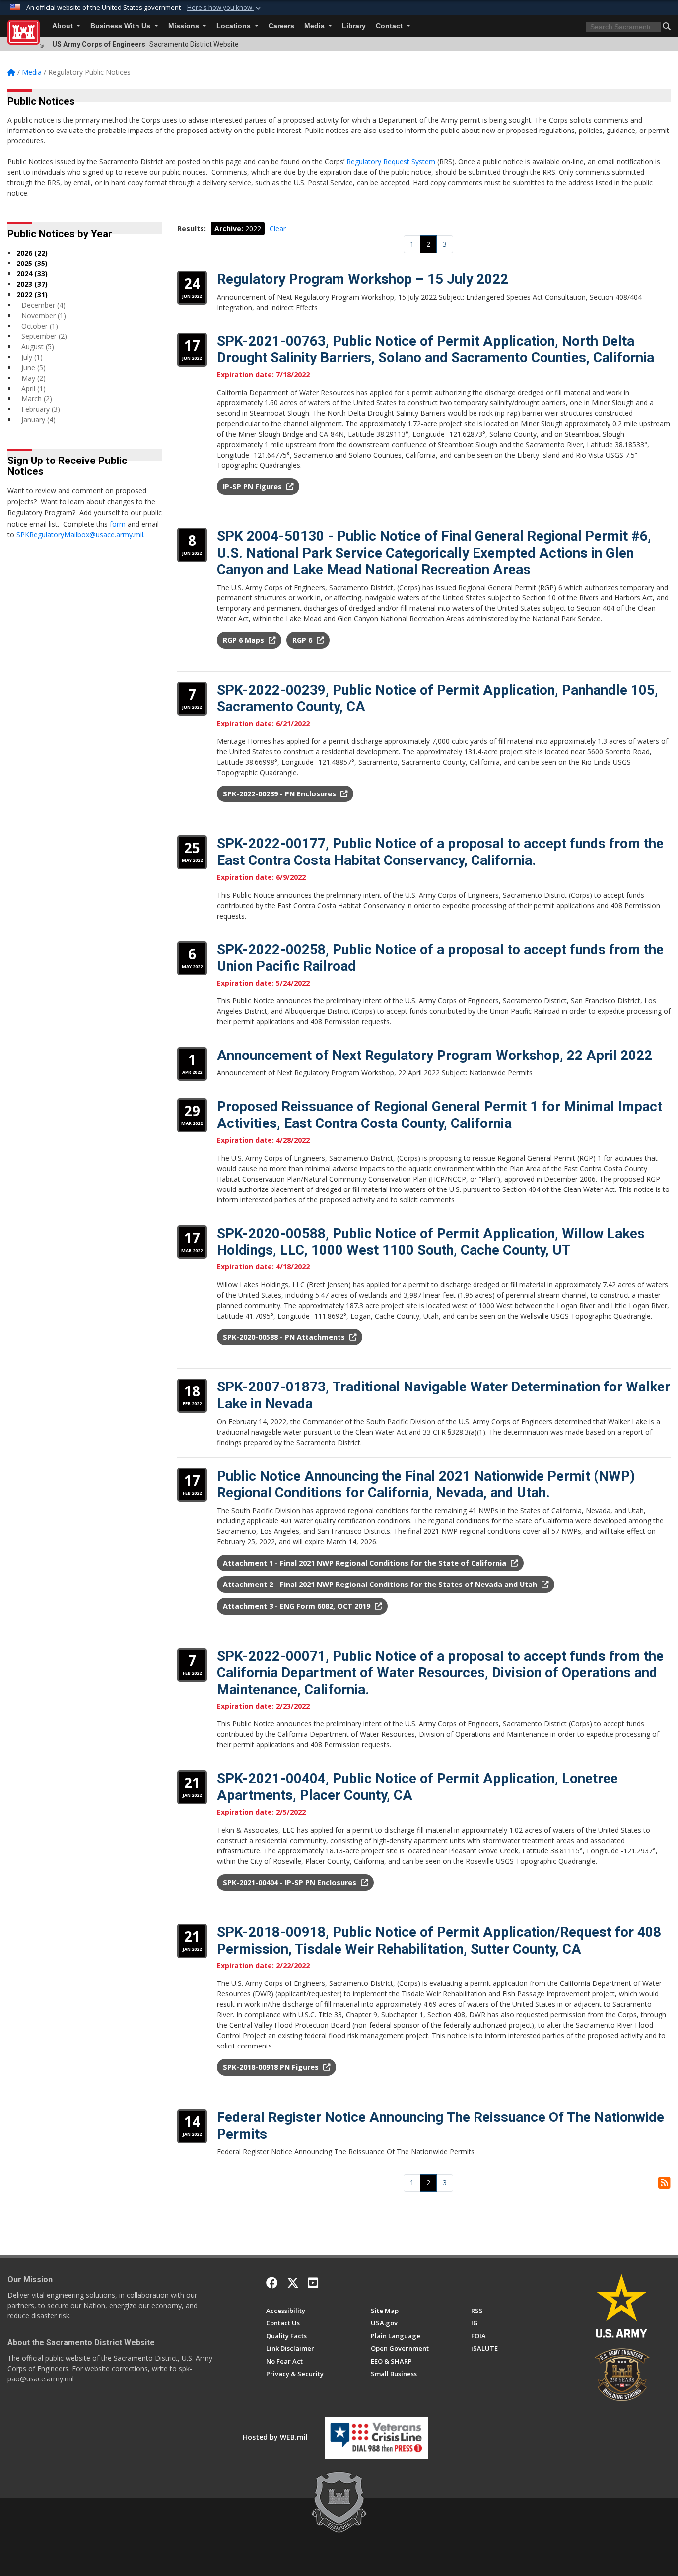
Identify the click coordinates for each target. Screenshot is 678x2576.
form (118, 524)
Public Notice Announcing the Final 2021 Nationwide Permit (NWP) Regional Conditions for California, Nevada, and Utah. (426, 1485)
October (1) (40, 326)
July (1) (32, 357)
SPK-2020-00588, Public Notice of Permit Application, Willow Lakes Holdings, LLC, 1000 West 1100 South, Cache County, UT (431, 1242)
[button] (225, 8)
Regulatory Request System (391, 162)
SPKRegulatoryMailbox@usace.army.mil (80, 535)
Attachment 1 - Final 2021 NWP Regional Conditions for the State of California (366, 1563)
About (64, 26)
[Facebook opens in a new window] (272, 2283)
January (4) (38, 420)
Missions (185, 26)
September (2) (44, 336)
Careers (281, 26)
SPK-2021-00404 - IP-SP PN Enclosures (291, 1882)
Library (354, 26)
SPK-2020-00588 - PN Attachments (285, 1337)
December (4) (43, 305)
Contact (390, 26)
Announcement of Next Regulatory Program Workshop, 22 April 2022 (435, 1055)
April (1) (34, 388)
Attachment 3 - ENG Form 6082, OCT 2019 (298, 1606)
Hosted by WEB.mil (275, 2437)
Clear (278, 229)
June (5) (34, 367)
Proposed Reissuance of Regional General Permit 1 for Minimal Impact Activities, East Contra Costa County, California (440, 1115)
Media (315, 26)
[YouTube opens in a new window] (313, 2283)
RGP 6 (303, 640)
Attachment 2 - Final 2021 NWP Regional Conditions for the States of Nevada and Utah (381, 1584)
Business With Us (121, 26)
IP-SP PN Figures (253, 487)
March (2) (37, 399)
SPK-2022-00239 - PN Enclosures (280, 794)
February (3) (41, 409)
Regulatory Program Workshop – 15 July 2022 (363, 279)
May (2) (34, 378)
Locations (235, 26)
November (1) (44, 315)
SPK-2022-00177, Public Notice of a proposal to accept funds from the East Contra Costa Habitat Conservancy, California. (440, 852)
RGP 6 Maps (244, 640)
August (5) (38, 347)
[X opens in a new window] (293, 2283)
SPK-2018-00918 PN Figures (272, 2067)
